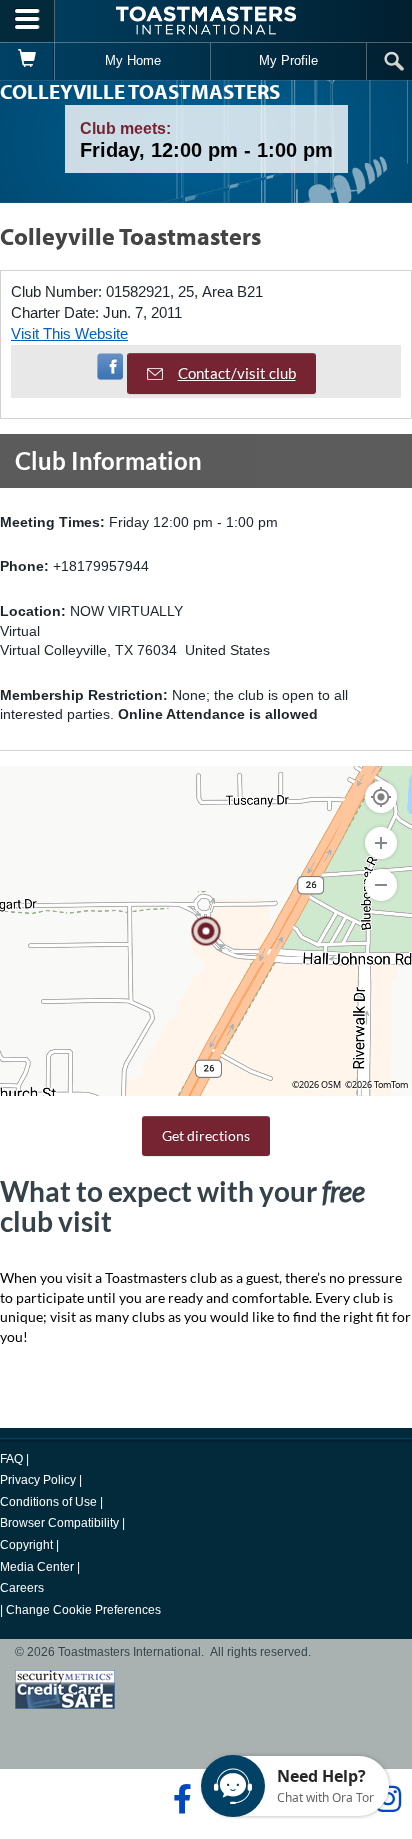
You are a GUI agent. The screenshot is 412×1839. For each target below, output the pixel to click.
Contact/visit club (237, 373)
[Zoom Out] (381, 885)
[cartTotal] (27, 61)
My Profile (288, 60)
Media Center (37, 1567)
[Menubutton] (27, 21)
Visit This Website (69, 333)
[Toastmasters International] (206, 20)
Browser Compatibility (59, 1523)
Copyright (26, 1545)
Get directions (206, 1135)
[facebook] (179, 1799)
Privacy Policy (38, 1480)
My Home (133, 60)
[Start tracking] (381, 797)
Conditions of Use (48, 1502)
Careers (22, 1588)
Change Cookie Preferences (83, 1610)
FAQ (11, 1459)
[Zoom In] (381, 843)
